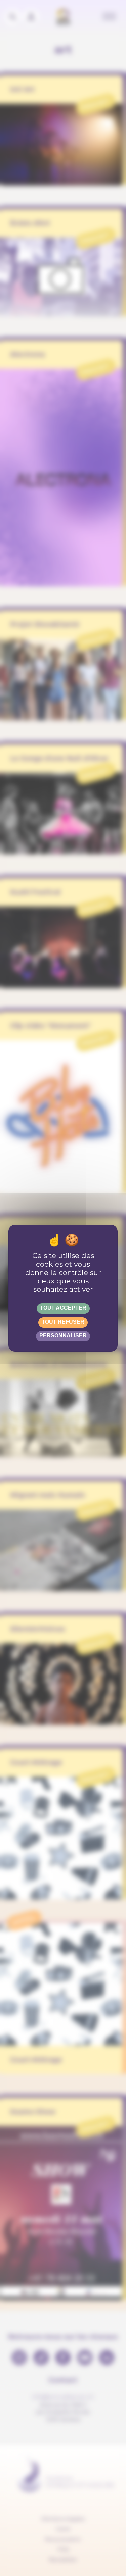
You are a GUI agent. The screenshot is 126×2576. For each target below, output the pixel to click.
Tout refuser (63, 1322)
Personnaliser (63, 1335)
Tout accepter (63, 1308)
